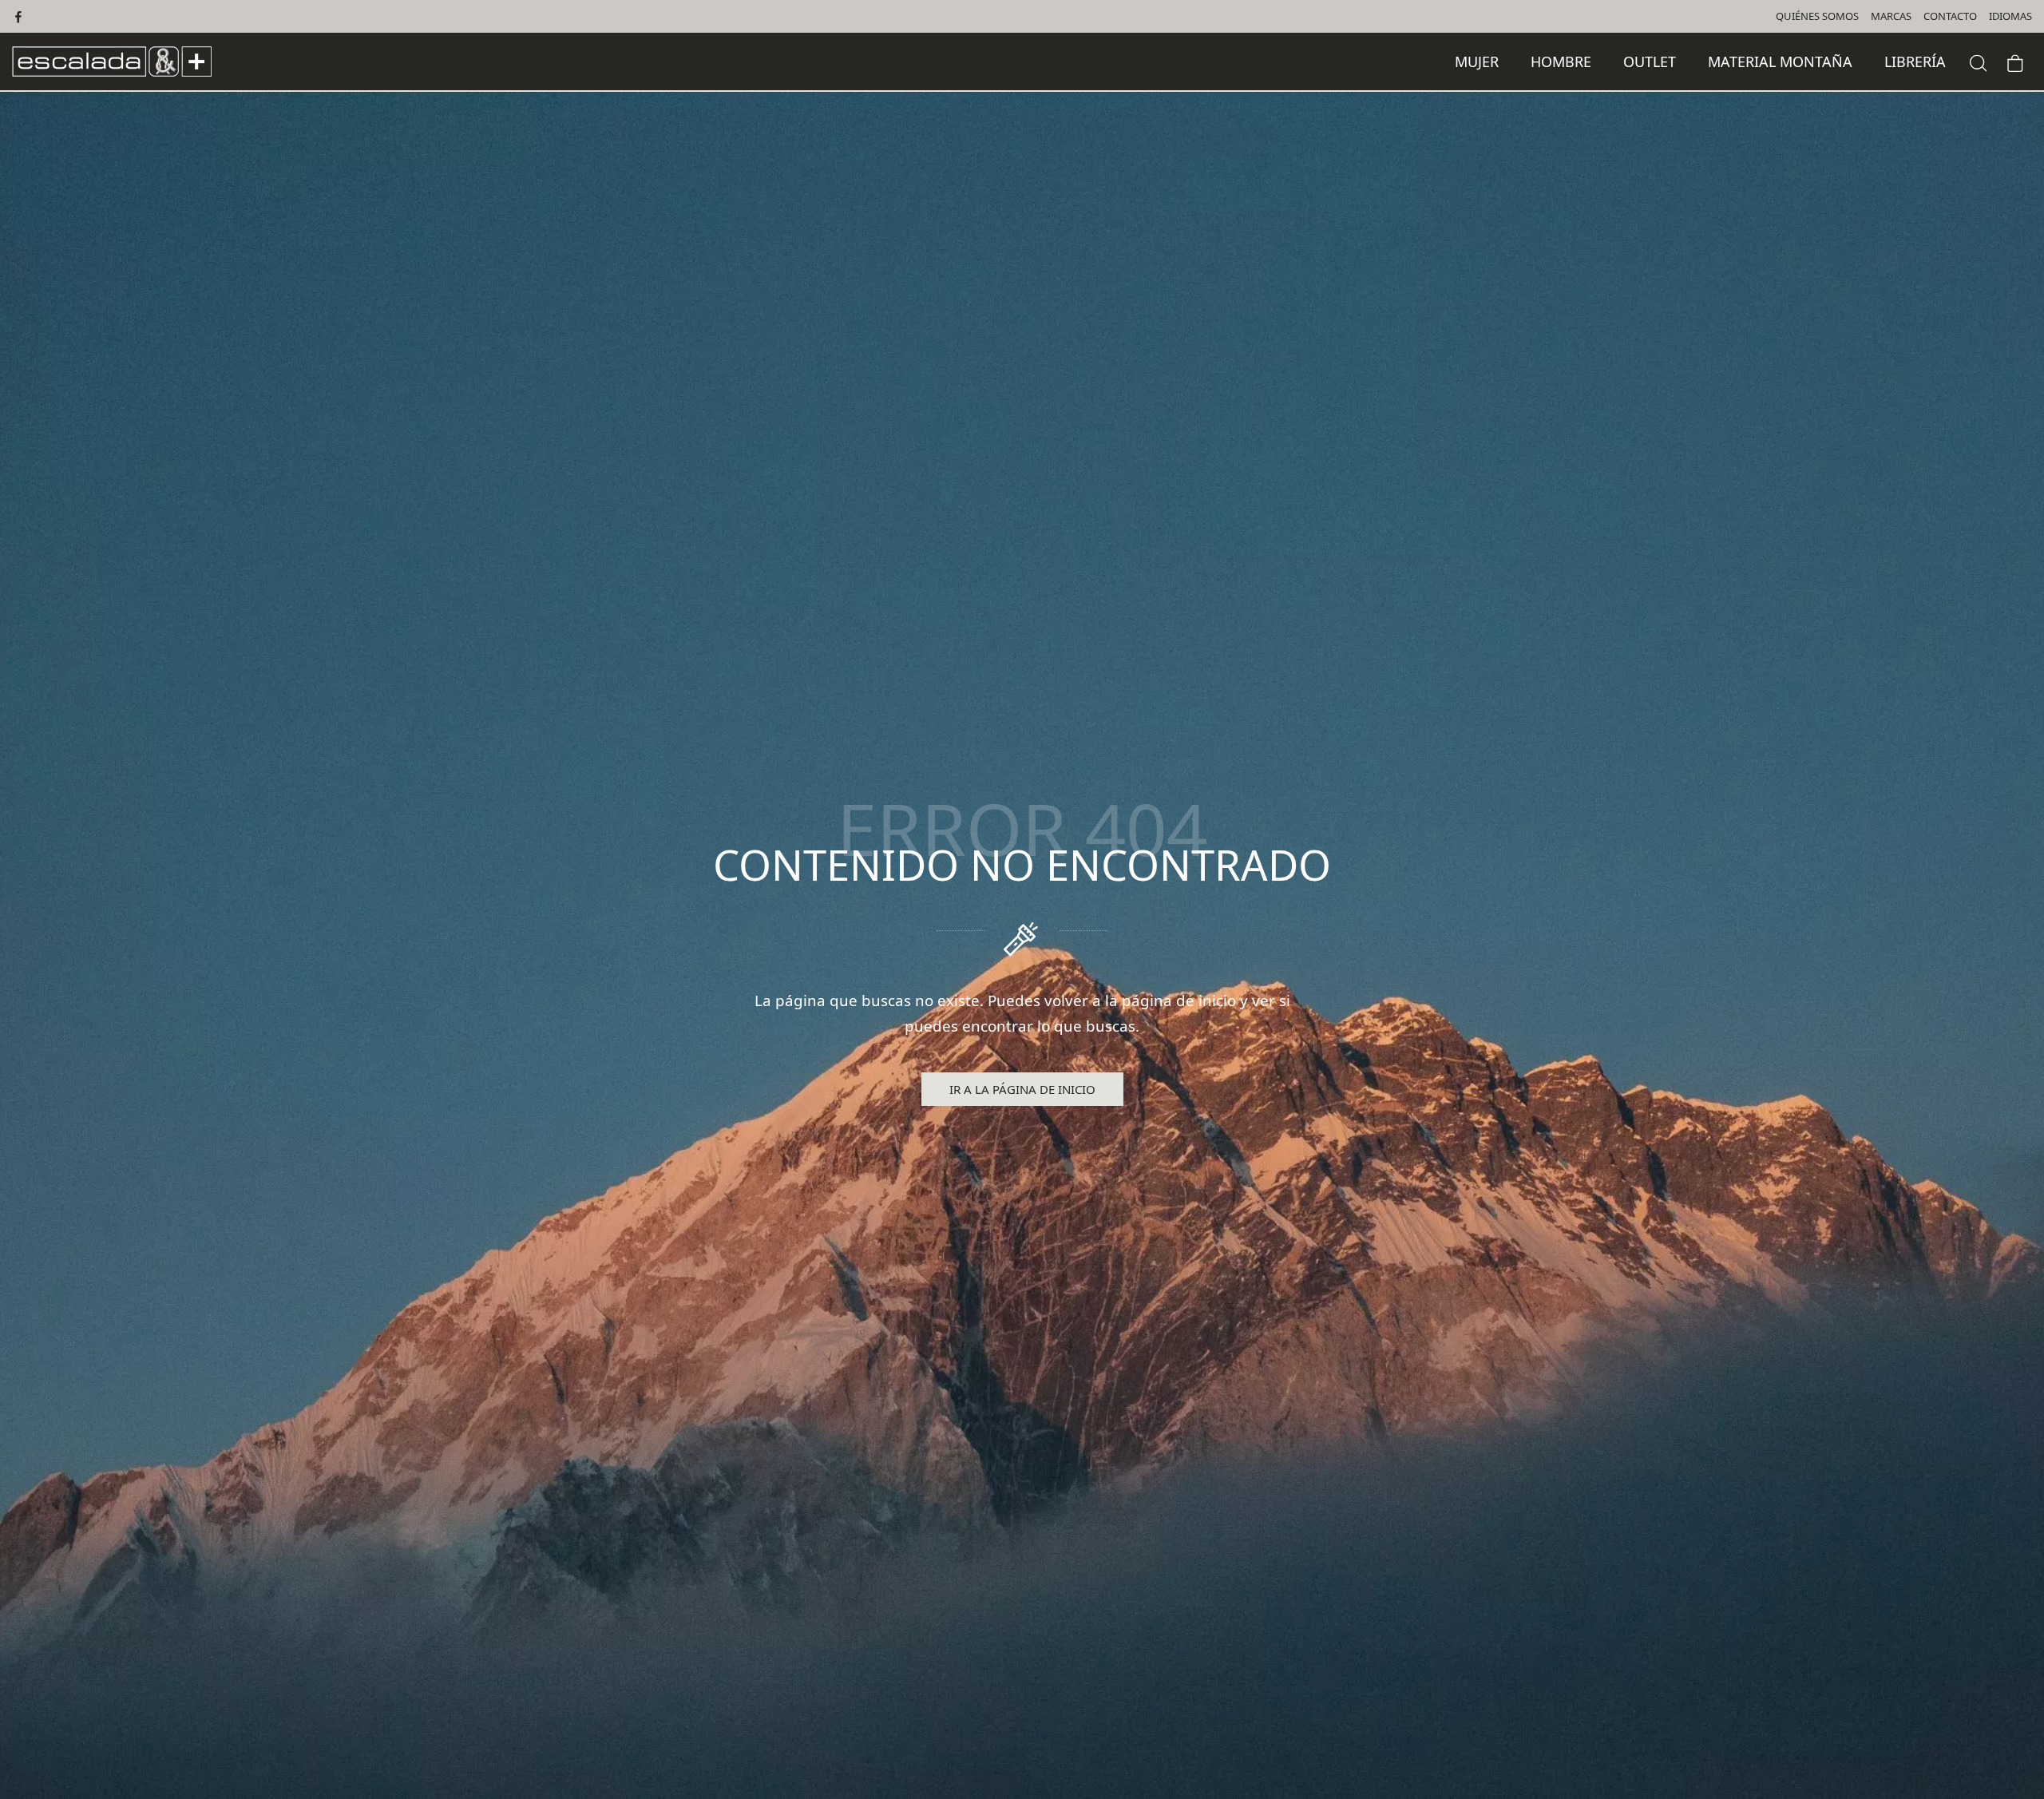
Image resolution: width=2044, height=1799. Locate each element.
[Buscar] (1979, 61)
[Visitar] (20, 16)
